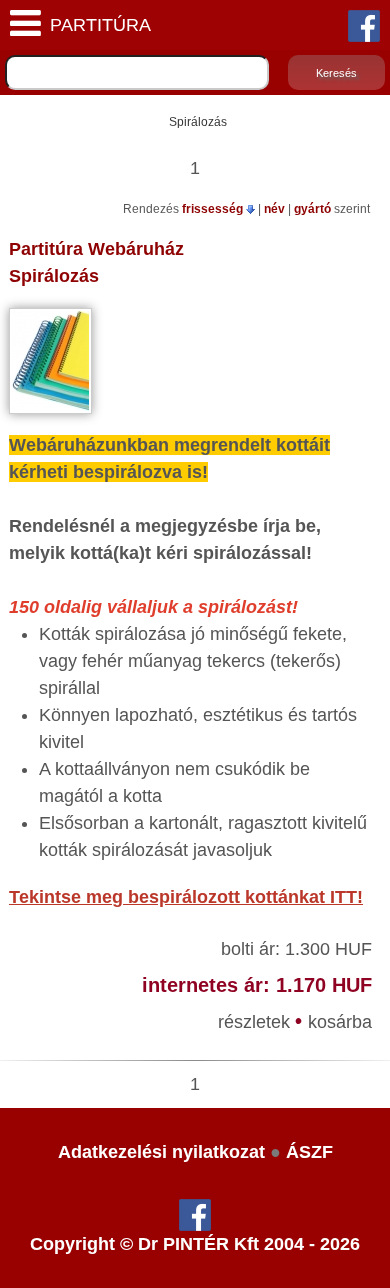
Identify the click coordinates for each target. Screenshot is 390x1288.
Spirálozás (54, 276)
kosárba (340, 1022)
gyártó (314, 209)
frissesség (214, 209)
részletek (256, 1022)
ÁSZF (309, 1152)
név (276, 209)
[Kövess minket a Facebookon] (364, 25)
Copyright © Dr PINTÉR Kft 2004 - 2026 (195, 1244)
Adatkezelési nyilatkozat (161, 1152)
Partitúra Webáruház (96, 249)
